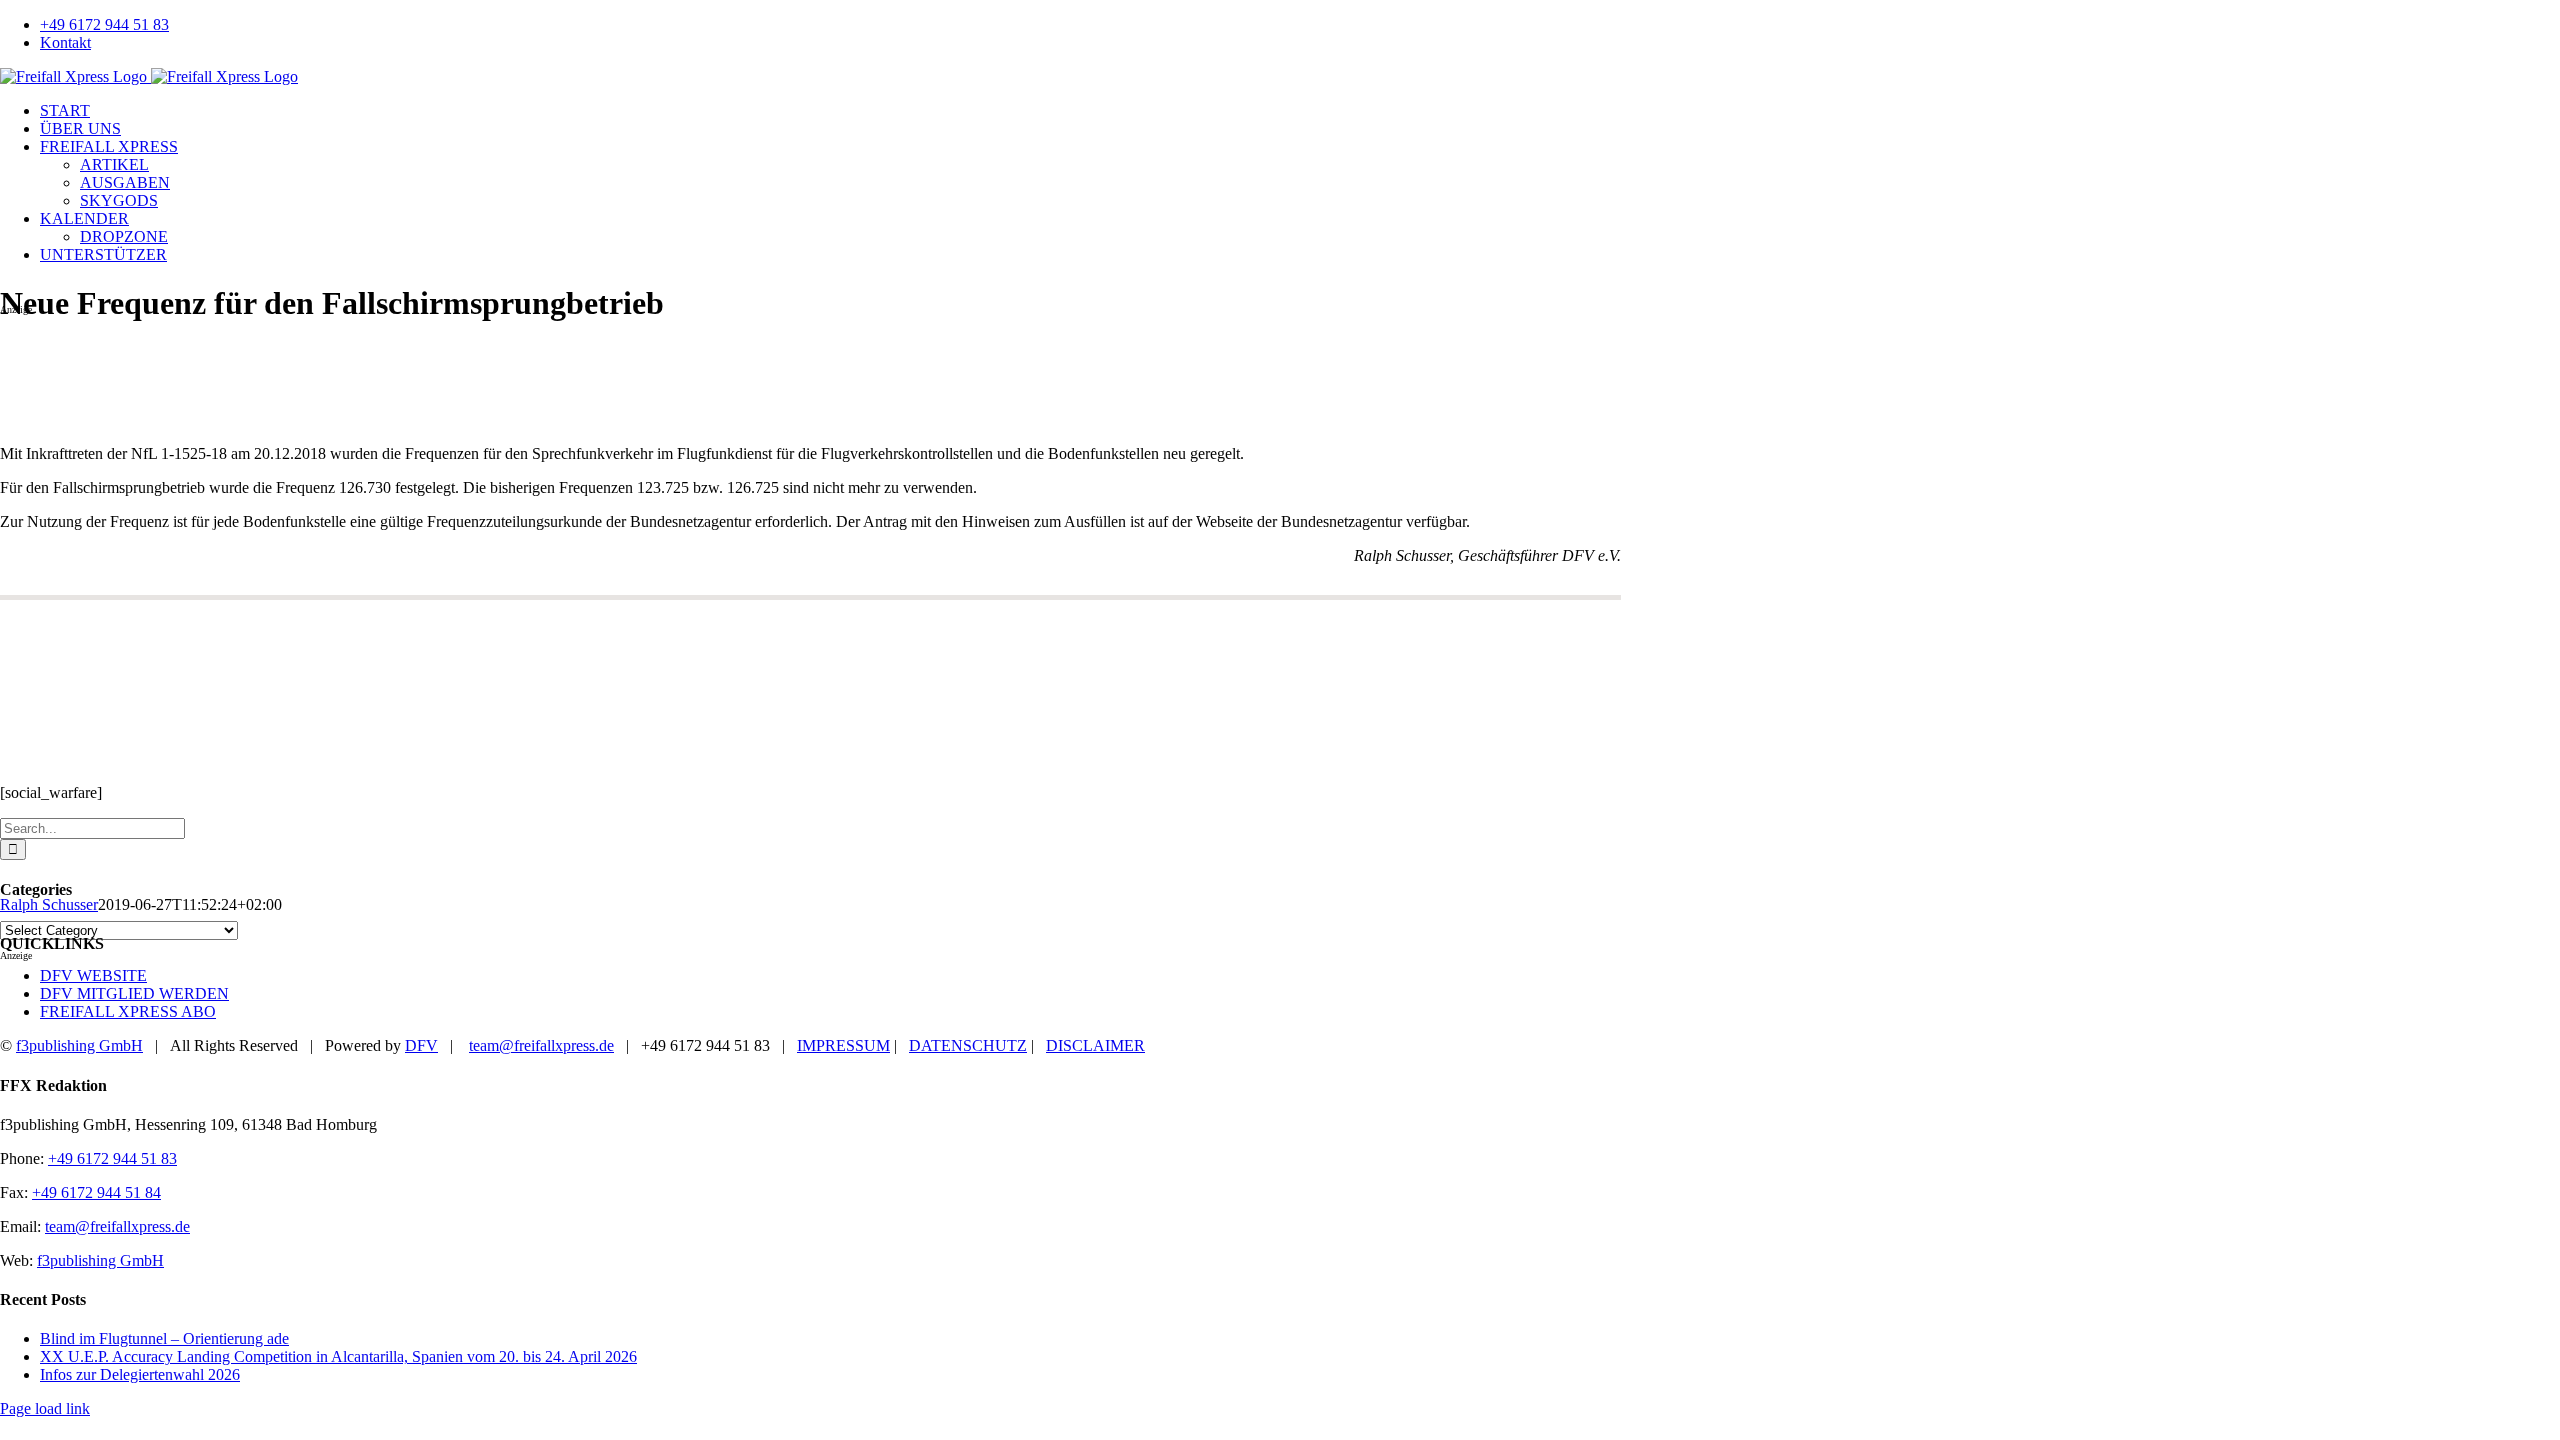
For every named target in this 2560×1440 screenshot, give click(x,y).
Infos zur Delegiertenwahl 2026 (140, 1374)
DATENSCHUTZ (968, 1045)
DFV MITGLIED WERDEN (134, 993)
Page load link (45, 1408)
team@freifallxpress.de (541, 1045)
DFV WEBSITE (93, 975)
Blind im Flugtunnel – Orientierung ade (164, 1338)
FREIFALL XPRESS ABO (128, 1011)
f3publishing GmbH (79, 1045)
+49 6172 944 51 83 (112, 1158)
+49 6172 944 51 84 (96, 1192)
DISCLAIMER (1095, 1045)
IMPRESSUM (843, 1045)
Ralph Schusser (49, 904)
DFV (421, 1045)
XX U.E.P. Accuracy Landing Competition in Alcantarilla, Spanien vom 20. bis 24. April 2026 (338, 1356)
